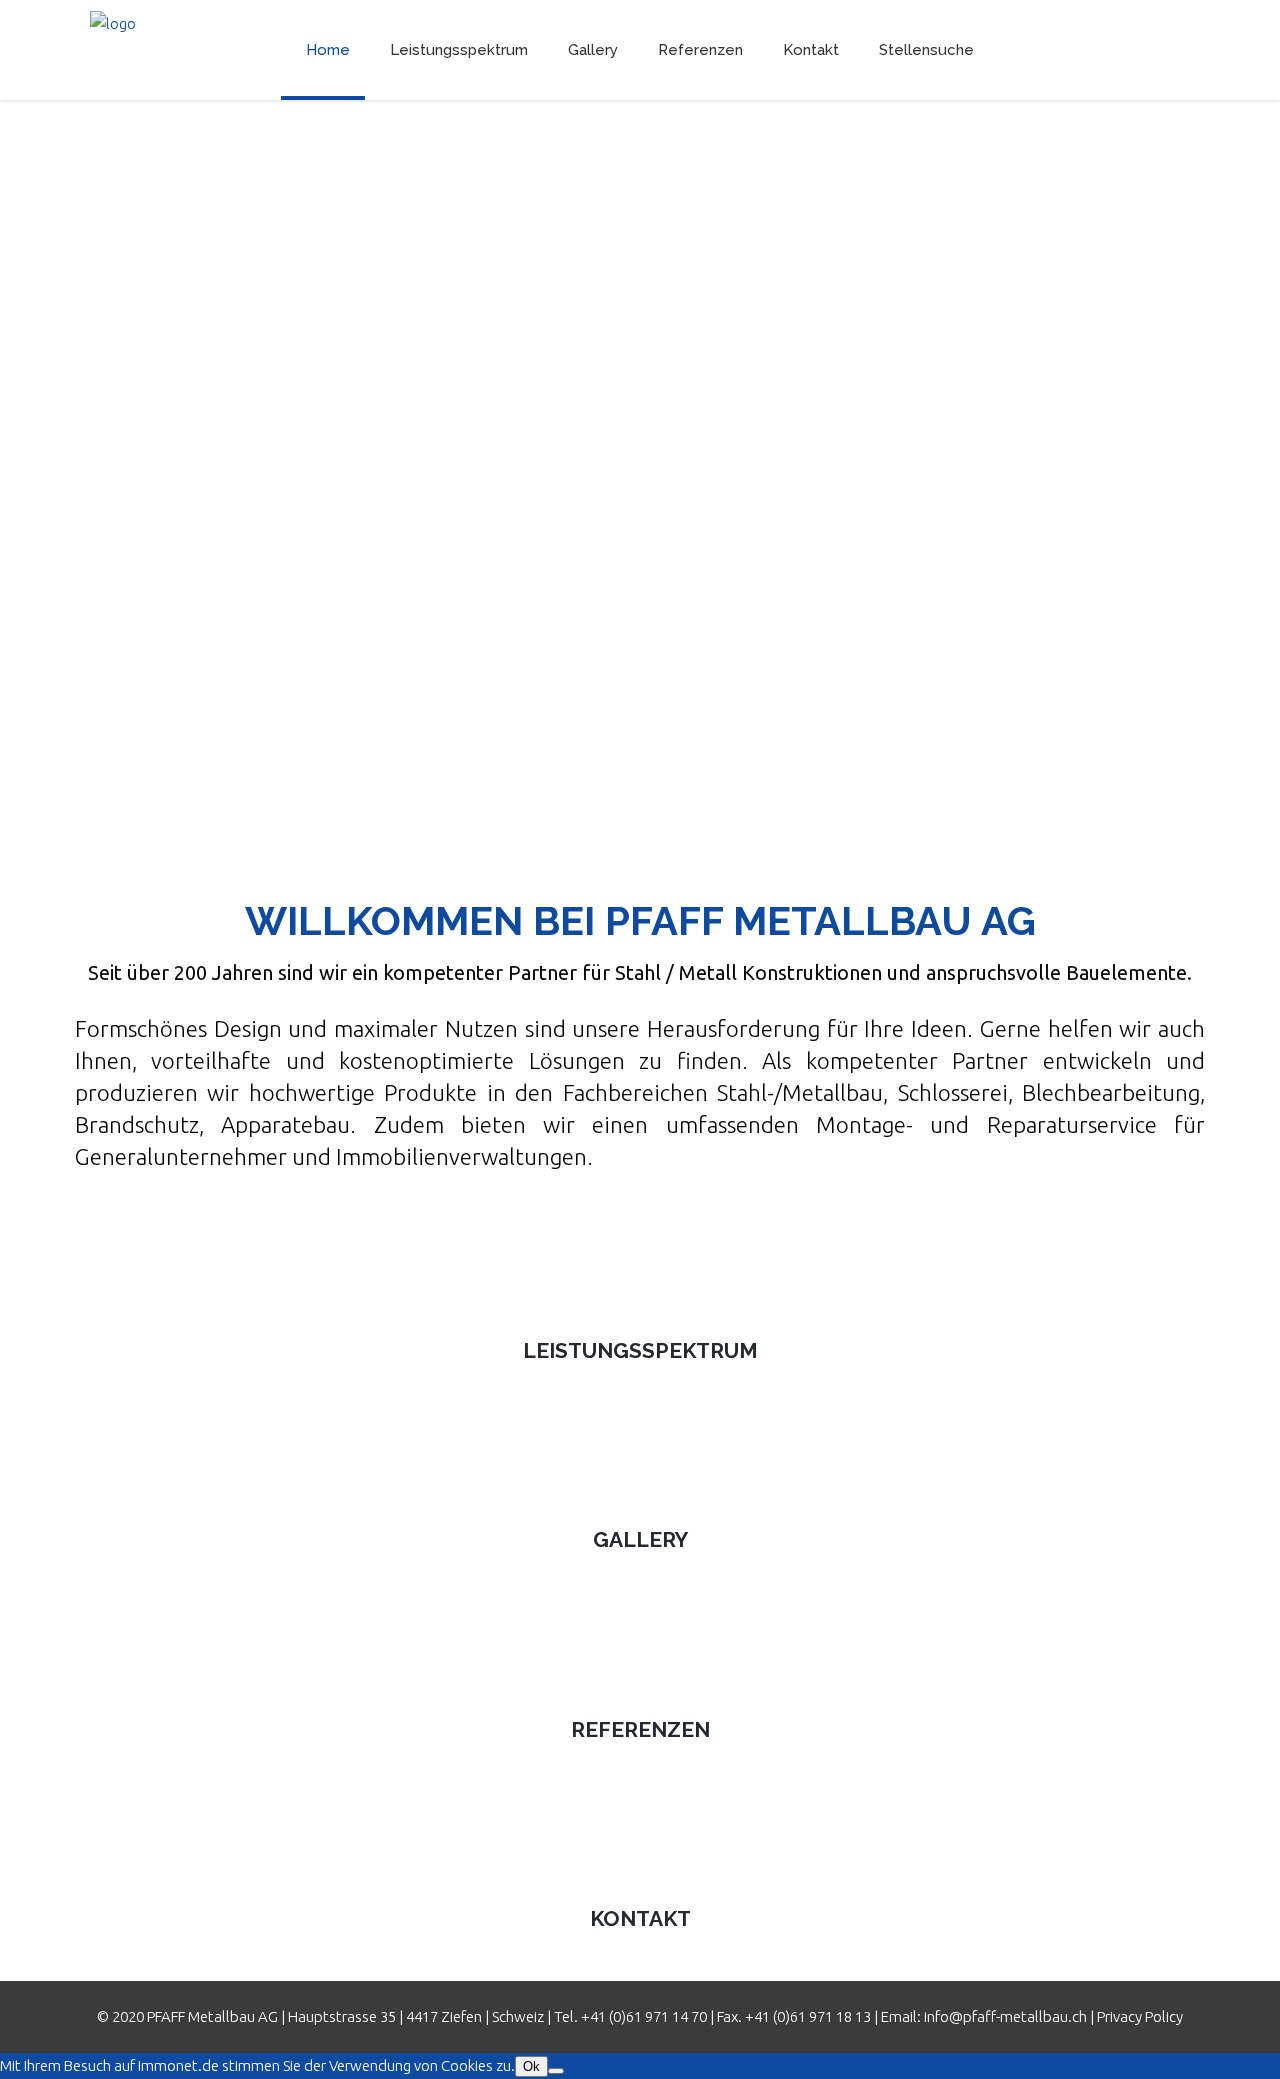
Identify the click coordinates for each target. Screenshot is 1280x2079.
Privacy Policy (1140, 2016)
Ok (531, 2066)
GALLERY (640, 1539)
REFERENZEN (640, 1729)
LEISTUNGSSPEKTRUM (640, 1350)
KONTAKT (640, 1918)
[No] (556, 2071)
